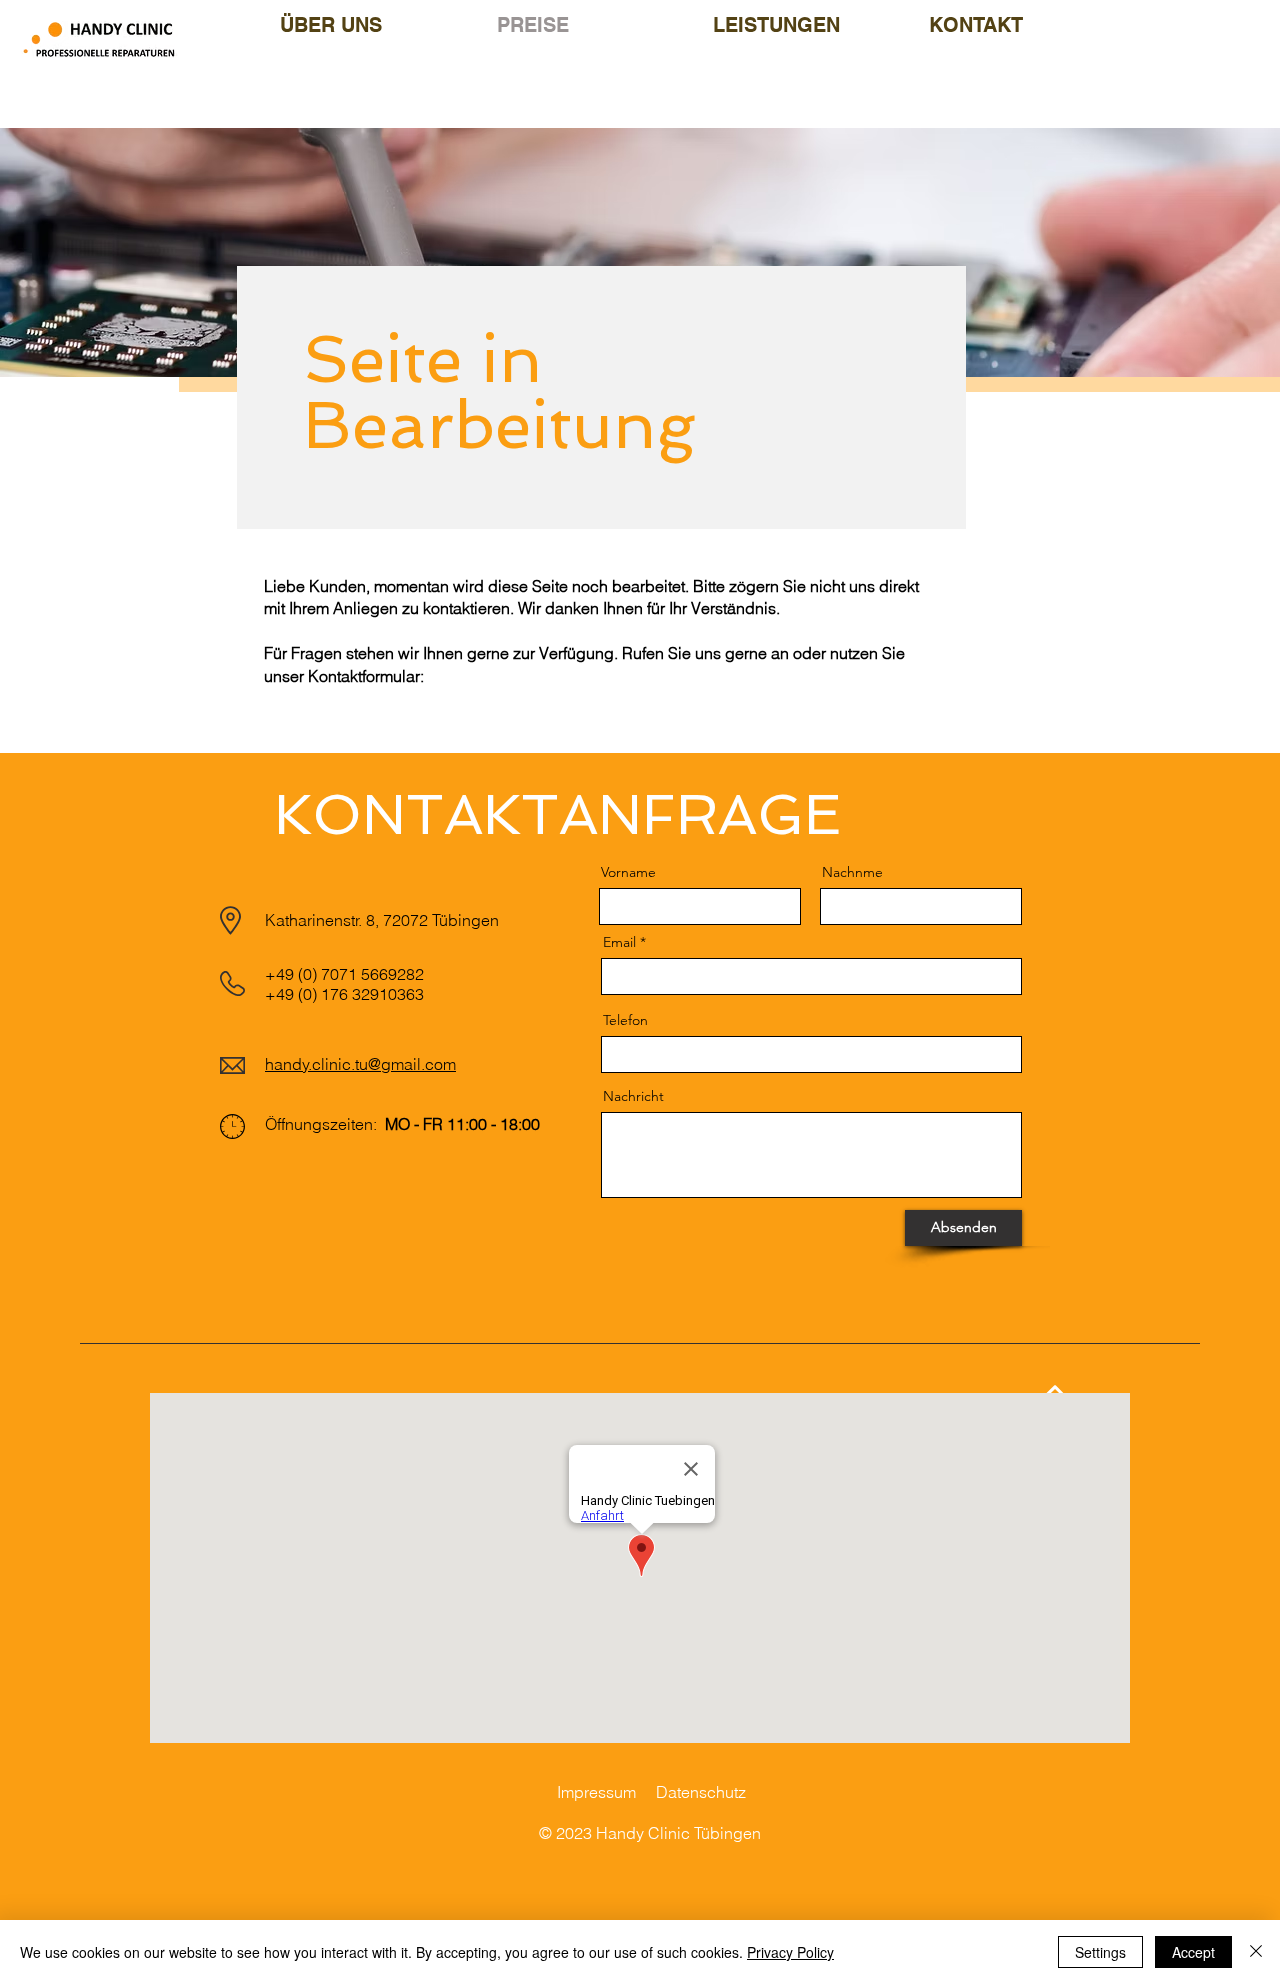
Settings (1100, 1952)
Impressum (596, 1792)
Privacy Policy (790, 1952)
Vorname (628, 872)
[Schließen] (1256, 1952)
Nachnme (852, 872)
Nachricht (633, 1096)
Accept (1193, 1952)
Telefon (625, 1020)
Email (619, 942)
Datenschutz (701, 1792)
